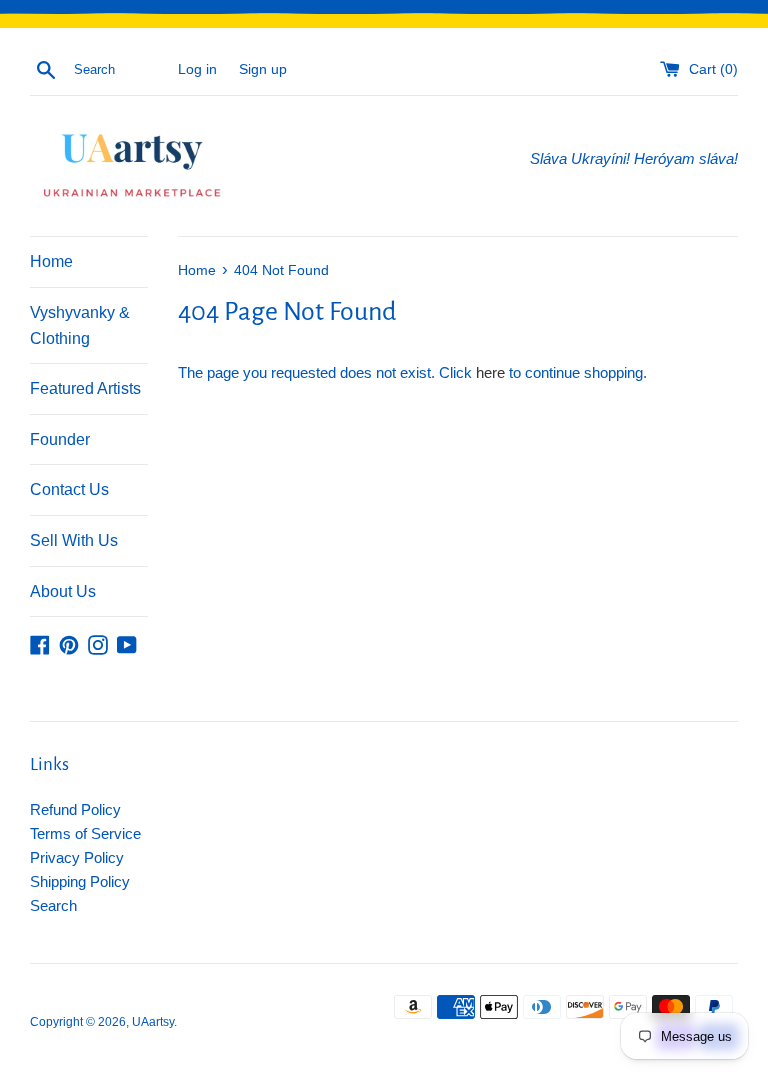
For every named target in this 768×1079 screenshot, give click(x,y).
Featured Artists (85, 388)
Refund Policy (75, 809)
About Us (63, 591)
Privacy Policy (77, 857)
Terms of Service (85, 833)
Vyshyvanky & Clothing (80, 325)
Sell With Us (74, 540)
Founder (60, 439)
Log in (197, 69)
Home (51, 261)
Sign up (263, 69)
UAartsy (153, 1022)
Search (53, 905)
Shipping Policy (80, 881)
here (490, 372)
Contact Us (69, 489)
